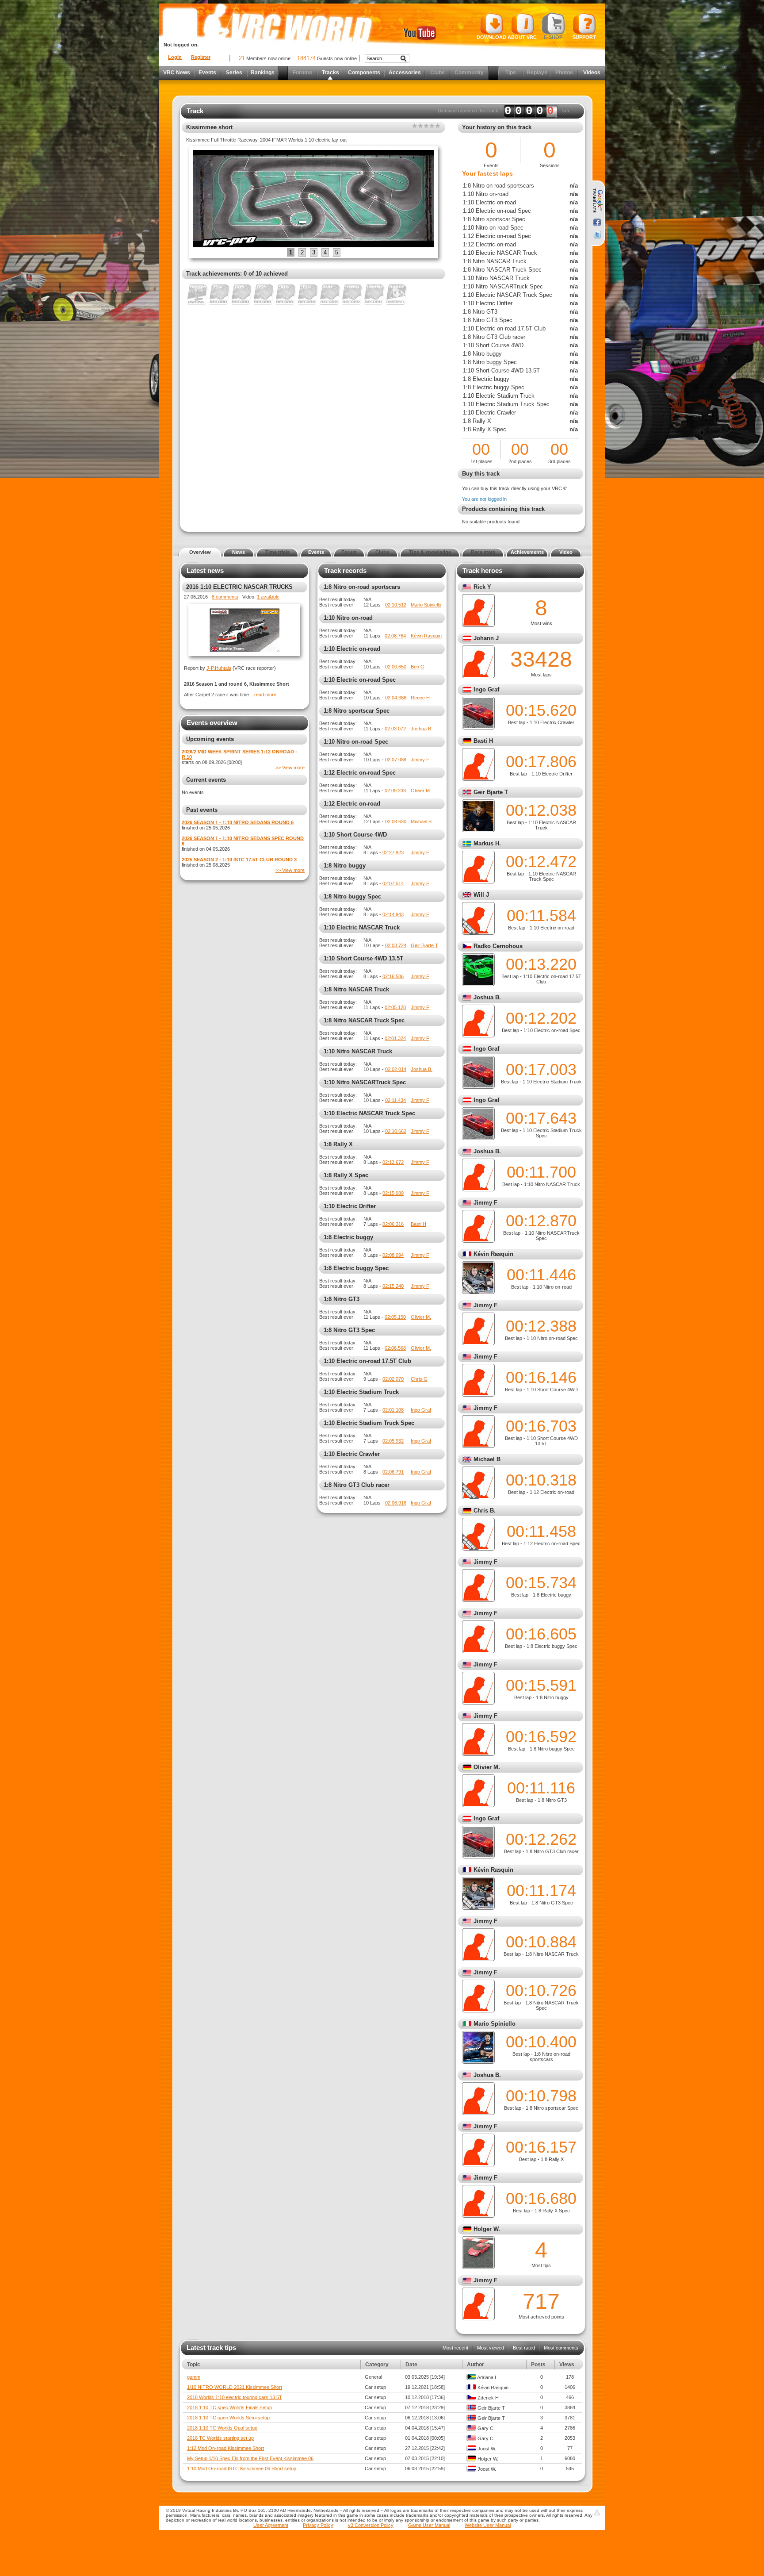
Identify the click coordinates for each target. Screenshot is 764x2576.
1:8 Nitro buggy (345, 866)
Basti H (418, 1224)
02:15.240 (393, 1286)
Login (175, 57)
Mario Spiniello (426, 605)
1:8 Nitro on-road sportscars (362, 587)
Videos (592, 73)
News (239, 552)
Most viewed (491, 2348)
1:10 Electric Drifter (350, 1206)
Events (207, 73)
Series (234, 73)
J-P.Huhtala (219, 668)
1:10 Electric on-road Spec (360, 680)
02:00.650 (396, 667)
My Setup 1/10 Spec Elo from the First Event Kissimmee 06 (250, 2458)
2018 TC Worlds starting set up (220, 2438)
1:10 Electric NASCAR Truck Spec (369, 1113)
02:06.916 (396, 1503)
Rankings (263, 73)
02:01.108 (393, 1410)
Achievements (527, 552)
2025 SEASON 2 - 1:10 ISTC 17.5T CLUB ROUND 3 (239, 860)
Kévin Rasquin (426, 636)
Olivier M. (421, 791)
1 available (268, 597)
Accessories (405, 73)
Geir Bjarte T (424, 945)
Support (584, 37)
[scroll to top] (597, 2512)
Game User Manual (429, 2525)
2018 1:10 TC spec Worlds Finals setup (229, 2407)
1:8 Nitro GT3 (342, 1299)
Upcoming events (210, 739)
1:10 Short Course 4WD (355, 835)
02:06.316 (393, 1224)
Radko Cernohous (498, 946)
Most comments (561, 2348)
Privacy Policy (318, 2525)
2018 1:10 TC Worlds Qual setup (222, 2428)
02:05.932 (393, 1441)
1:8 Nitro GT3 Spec (349, 1330)
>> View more (290, 768)
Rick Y (482, 587)
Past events (202, 810)
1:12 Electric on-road (352, 804)
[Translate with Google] (597, 201)
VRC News (177, 73)
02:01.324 (395, 1038)
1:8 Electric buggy (348, 1237)
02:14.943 (393, 914)
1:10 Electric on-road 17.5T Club (367, 1361)
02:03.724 (396, 945)
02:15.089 (393, 1193)
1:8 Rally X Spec (346, 1175)
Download (491, 37)
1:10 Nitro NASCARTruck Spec (365, 1082)
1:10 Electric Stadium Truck (361, 1392)
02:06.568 (395, 1348)
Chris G (419, 1379)
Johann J (486, 638)
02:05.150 (395, 1317)
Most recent (455, 2348)
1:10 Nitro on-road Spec (356, 742)
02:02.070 (393, 1379)
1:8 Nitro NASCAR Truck (356, 989)
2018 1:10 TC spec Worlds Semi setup (228, 2418)
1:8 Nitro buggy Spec (352, 896)
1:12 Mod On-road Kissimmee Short (225, 2448)
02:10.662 (396, 1131)
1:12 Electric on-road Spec (360, 773)
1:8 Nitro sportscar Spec (357, 711)
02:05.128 (395, 1007)
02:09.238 (395, 791)
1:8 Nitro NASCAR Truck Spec (364, 1020)
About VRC (522, 37)
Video (566, 552)
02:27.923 (393, 852)
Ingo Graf (421, 1410)
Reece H (420, 698)
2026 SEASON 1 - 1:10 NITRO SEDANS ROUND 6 (238, 822)
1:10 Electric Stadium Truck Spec (369, 1423)
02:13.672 (393, 1162)
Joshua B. (422, 729)
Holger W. (487, 2229)
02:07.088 (396, 760)
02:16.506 (393, 976)
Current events (206, 780)
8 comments (225, 597)
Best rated (524, 2348)
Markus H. (487, 843)
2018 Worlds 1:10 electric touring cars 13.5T (235, 2397)
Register (201, 57)
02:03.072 (395, 729)
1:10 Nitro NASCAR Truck (358, 1051)
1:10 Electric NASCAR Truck (362, 927)
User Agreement (271, 2525)
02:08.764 (395, 636)
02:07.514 (393, 883)
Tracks (330, 73)
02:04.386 (396, 698)
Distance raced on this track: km (503, 111)
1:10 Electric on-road (352, 649)
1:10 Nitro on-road (348, 618)
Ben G (418, 667)
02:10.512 (396, 605)
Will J (481, 895)
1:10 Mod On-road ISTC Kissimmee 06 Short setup (242, 2469)
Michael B (421, 822)
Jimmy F (420, 760)
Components (364, 73)
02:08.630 (396, 822)
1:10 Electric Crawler (352, 1454)
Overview (200, 552)
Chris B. (485, 1511)
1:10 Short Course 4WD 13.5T (363, 958)
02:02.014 (396, 1069)
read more (265, 695)
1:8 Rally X (338, 1144)
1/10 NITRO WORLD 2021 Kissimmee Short (235, 2387)
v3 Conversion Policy (371, 2525)
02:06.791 (393, 1472)
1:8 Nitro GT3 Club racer (357, 1485)
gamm (194, 2377)
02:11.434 (395, 1100)
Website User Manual (488, 2525)
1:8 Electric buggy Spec (356, 1268)
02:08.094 (393, 1255)
